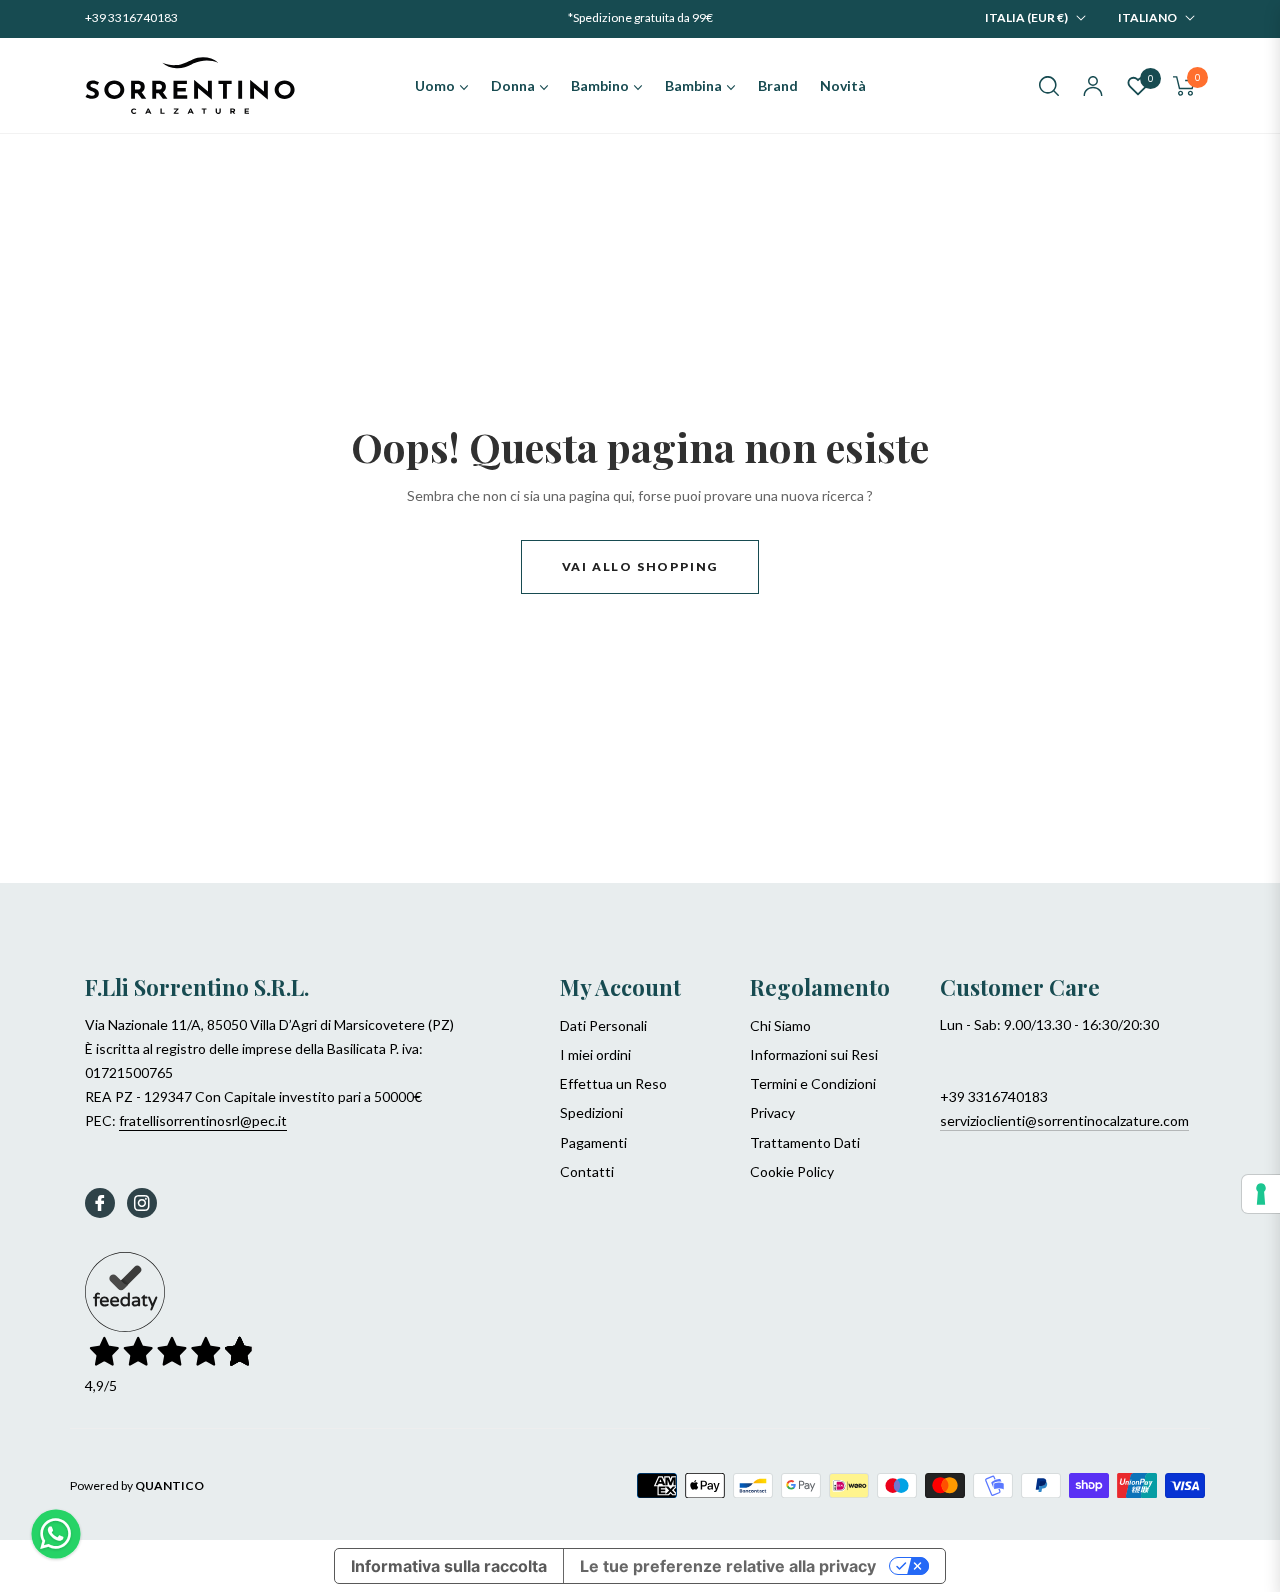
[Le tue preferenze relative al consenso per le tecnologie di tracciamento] (1261, 1194)
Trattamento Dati (805, 1142)
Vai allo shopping (640, 566)
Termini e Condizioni (813, 1083)
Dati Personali (603, 1025)
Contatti (587, 1171)
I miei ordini (595, 1054)
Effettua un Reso (613, 1083)
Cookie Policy (792, 1171)
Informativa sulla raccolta (449, 1566)
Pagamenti (593, 1142)
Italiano (1147, 17)
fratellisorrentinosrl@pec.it (203, 1120)
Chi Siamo (780, 1025)
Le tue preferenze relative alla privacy (728, 1566)
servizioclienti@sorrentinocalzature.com (1064, 1120)
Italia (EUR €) (1026, 17)
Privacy (772, 1112)
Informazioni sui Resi (814, 1054)
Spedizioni (591, 1112)
